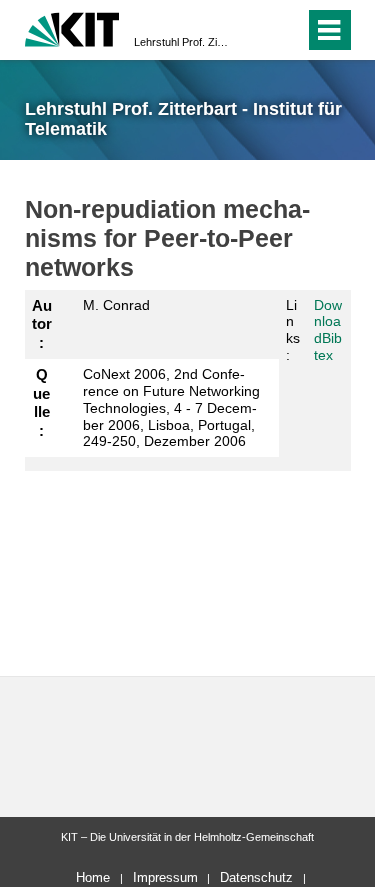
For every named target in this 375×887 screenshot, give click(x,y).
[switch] (253, 30)
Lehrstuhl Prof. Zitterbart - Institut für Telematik (181, 42)
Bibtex (328, 346)
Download (328, 322)
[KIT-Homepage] (72, 27)
